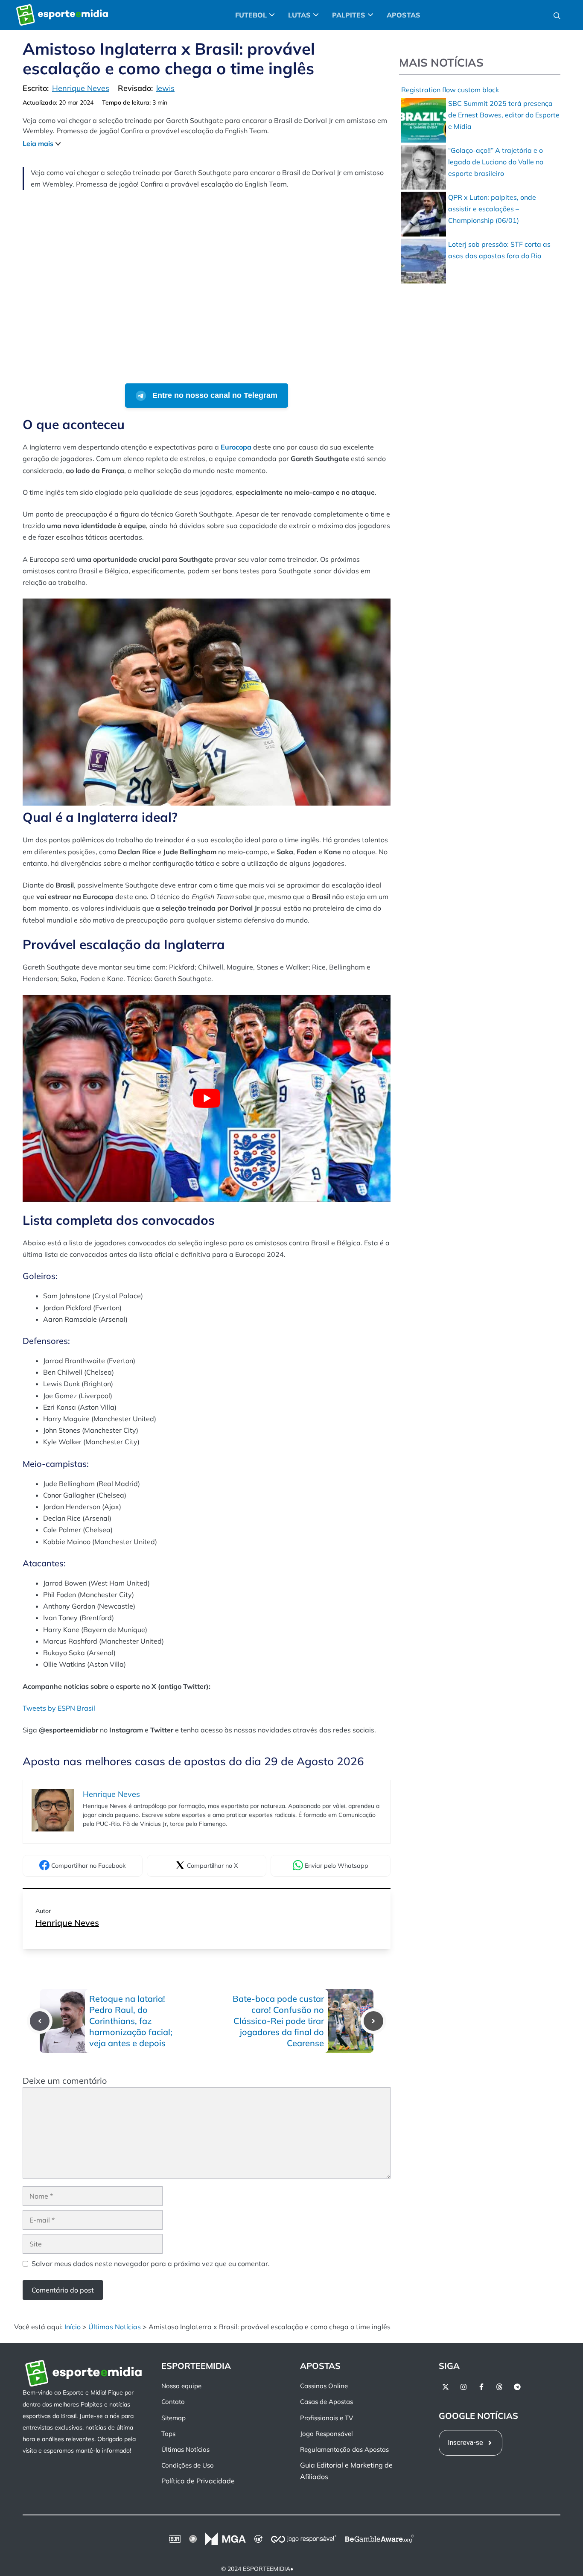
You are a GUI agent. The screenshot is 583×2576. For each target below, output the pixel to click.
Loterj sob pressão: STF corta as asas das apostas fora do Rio (499, 250)
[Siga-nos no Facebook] (481, 2387)
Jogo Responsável (326, 2434)
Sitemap (173, 2417)
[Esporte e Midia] (62, 15)
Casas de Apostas (326, 2402)
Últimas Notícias (115, 2327)
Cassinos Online (324, 2386)
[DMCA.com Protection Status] (336, 2569)
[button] (557, 15)
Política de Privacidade (198, 2481)
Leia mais (38, 143)
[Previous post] (40, 2021)
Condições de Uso (188, 2465)
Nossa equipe (181, 2386)
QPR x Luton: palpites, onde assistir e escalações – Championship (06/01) (492, 209)
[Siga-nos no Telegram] (517, 2387)
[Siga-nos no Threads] (499, 2387)
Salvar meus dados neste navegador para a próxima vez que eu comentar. (151, 2263)
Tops (168, 2434)
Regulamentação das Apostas (344, 2449)
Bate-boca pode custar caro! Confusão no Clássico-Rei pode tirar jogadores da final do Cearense (278, 2021)
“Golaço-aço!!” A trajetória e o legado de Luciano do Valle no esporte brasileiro (496, 162)
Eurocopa (236, 447)
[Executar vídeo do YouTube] (207, 1098)
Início (73, 2327)
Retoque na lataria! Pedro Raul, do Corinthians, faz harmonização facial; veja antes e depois (131, 2021)
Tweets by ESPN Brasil (59, 1708)
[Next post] (373, 2021)
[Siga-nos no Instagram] (463, 2387)
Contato (173, 2402)
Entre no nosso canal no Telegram (214, 395)
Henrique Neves (67, 1923)
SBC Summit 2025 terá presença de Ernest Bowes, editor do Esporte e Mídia (504, 115)
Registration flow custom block (450, 90)
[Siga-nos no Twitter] (446, 2387)
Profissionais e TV (326, 2417)
